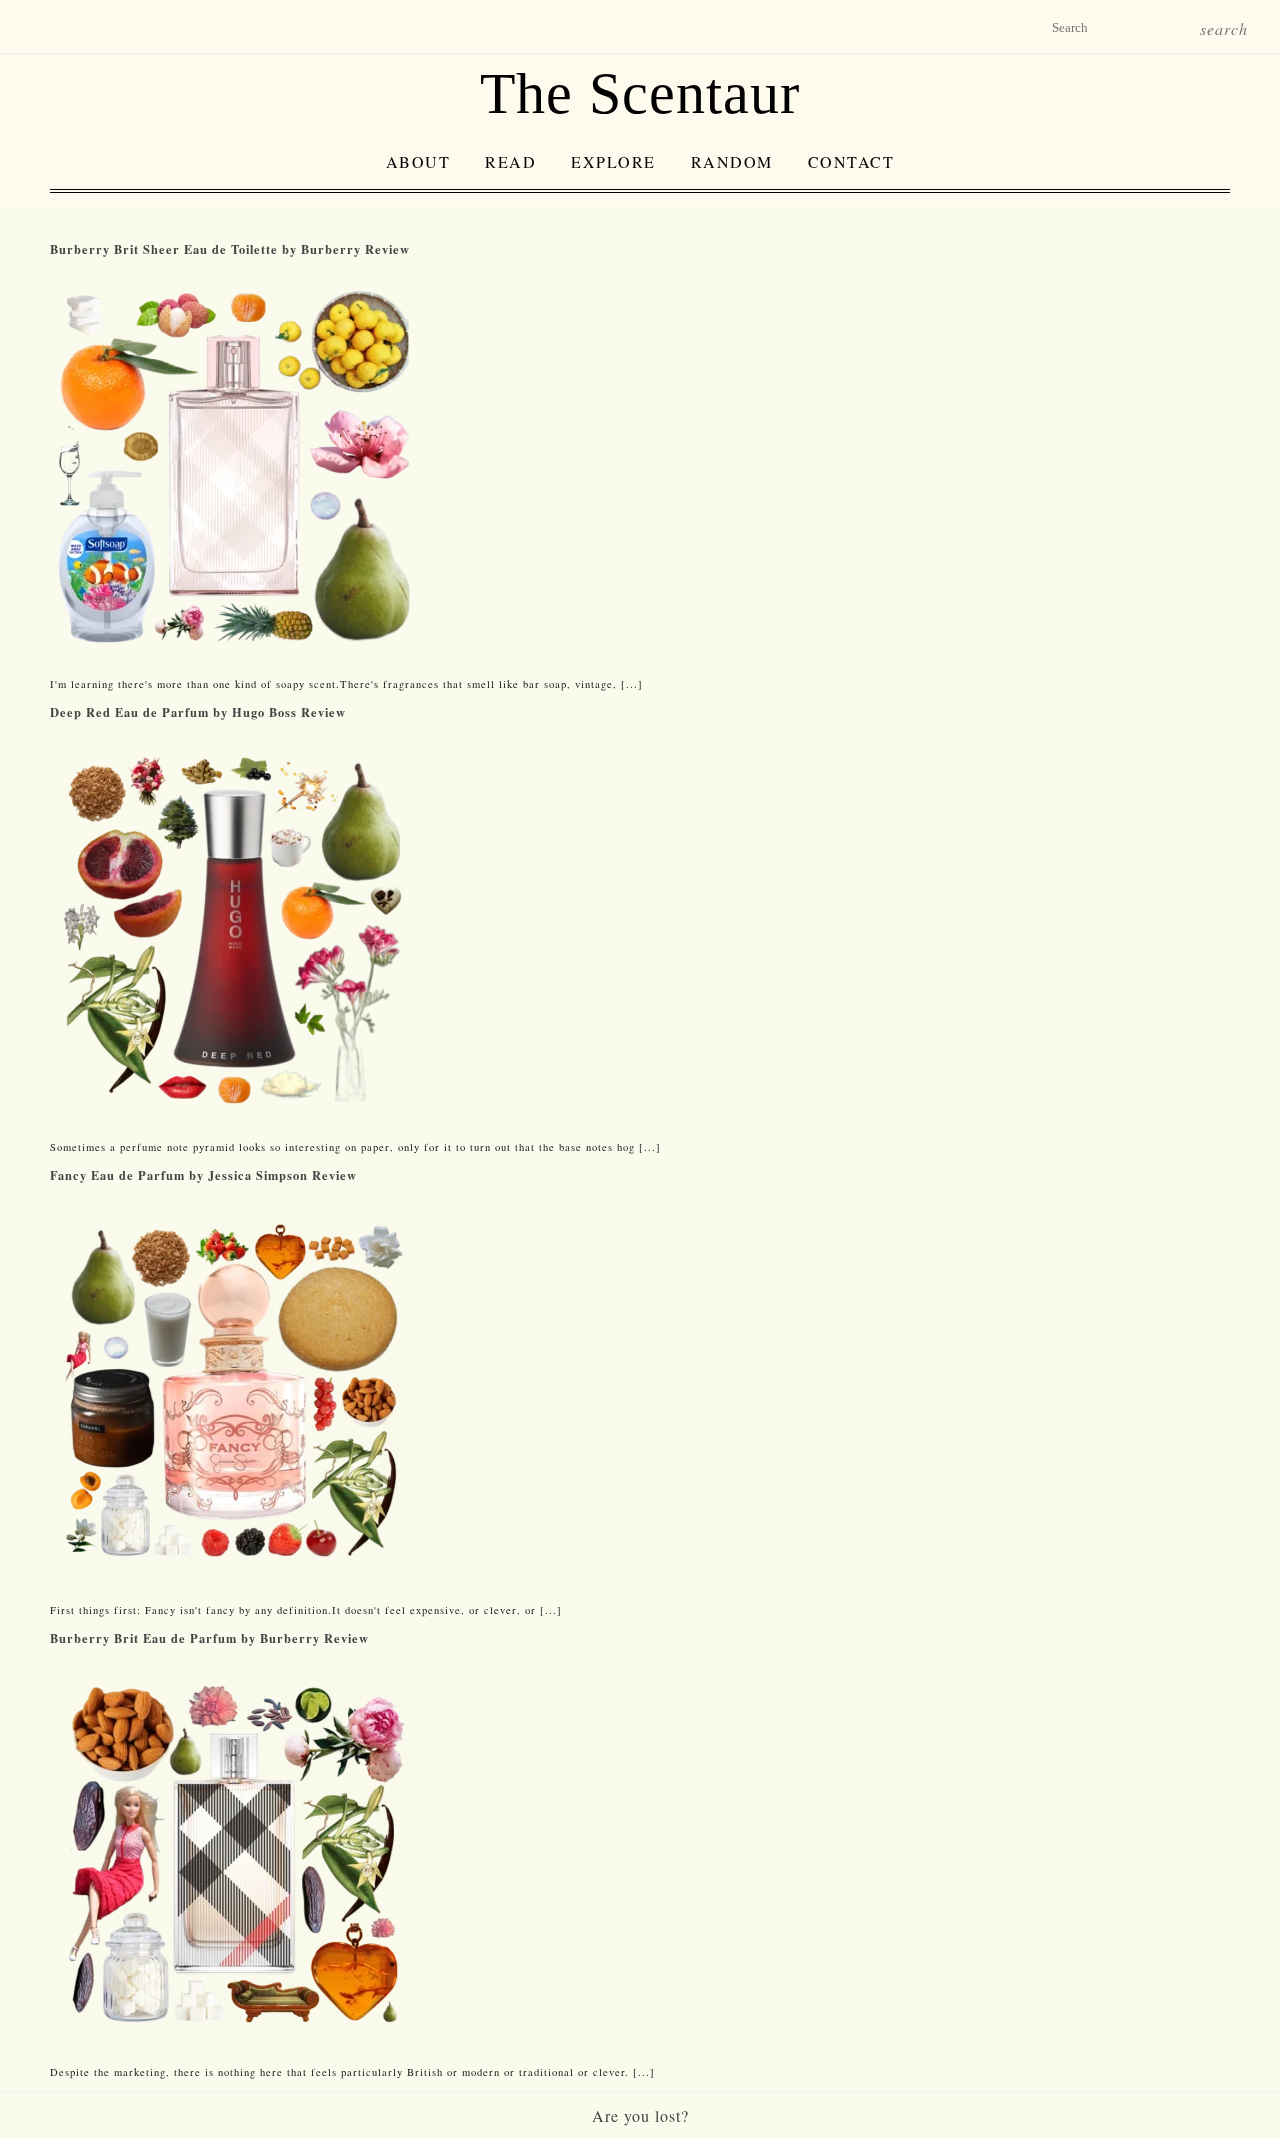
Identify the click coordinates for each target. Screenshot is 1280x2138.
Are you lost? (640, 2115)
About (418, 161)
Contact (851, 161)
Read (510, 161)
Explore (613, 161)
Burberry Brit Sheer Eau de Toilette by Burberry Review (230, 249)
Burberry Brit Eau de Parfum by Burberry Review (209, 1638)
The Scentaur (640, 93)
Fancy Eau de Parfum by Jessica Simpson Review (203, 1175)
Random (732, 161)
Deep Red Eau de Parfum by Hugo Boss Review (198, 712)
